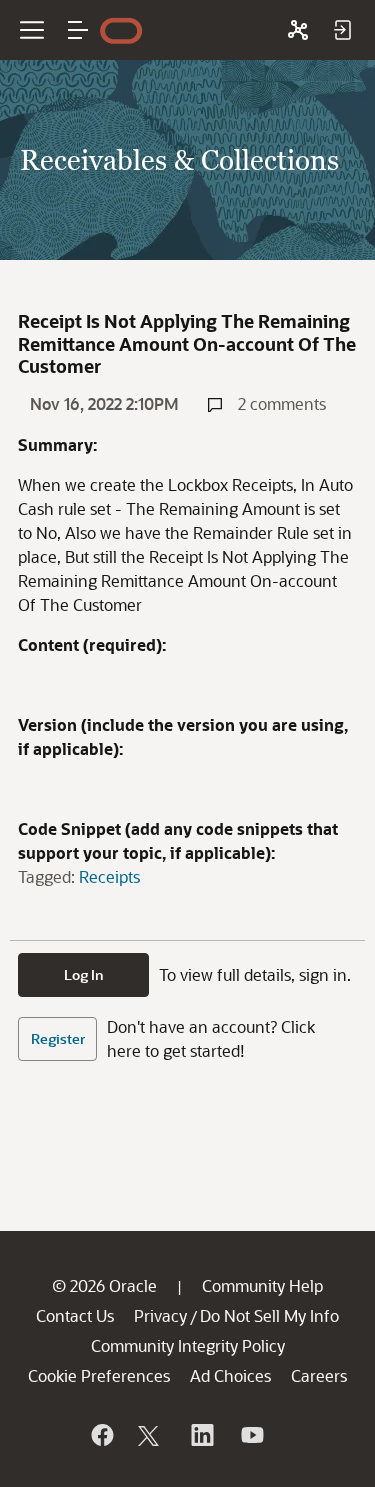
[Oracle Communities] (298, 30)
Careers (319, 1375)
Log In (84, 974)
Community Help (262, 1285)
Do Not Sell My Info (269, 1315)
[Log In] (342, 30)
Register (58, 1038)
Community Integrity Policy (188, 1345)
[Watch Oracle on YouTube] (251, 1435)
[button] (78, 30)
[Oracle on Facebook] (101, 1435)
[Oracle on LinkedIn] (201, 1435)
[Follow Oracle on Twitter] (151, 1435)
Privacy (160, 1315)
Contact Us (75, 1315)
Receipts (109, 876)
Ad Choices (230, 1375)
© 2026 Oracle (104, 1285)
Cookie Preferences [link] (99, 1375)
